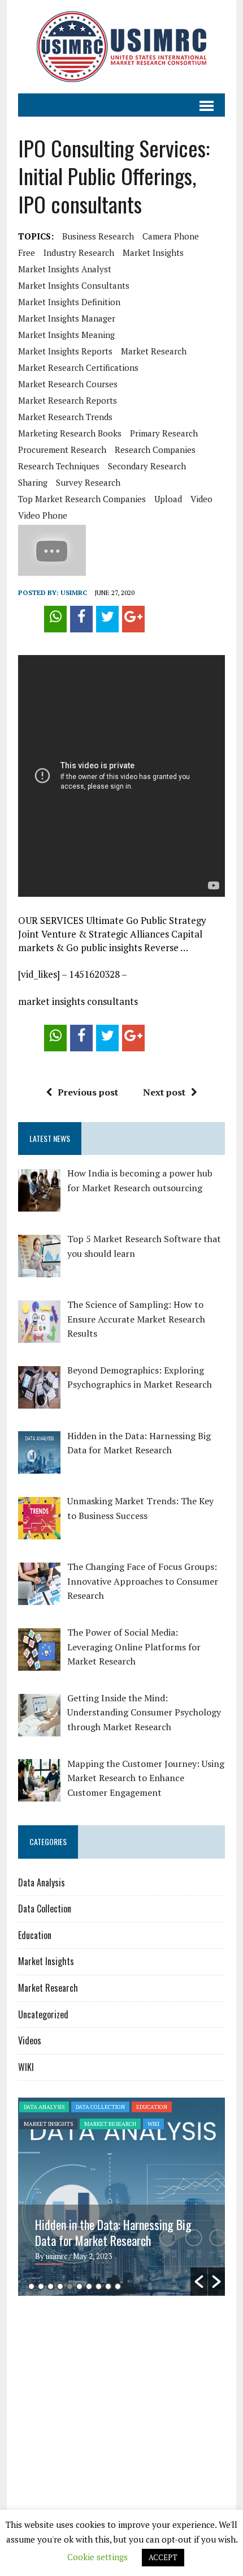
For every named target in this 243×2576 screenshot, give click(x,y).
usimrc (74, 592)
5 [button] (70, 2286)
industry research (79, 253)
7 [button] (89, 2286)
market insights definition (69, 302)
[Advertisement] (113, 2392)
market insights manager (67, 318)
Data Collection (45, 1909)
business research (98, 236)
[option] (121, 2197)
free (27, 253)
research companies (155, 450)
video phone (43, 515)
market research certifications (78, 367)
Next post (164, 1092)
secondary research (147, 466)
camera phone (171, 236)
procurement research (62, 450)
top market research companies (82, 499)
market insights (153, 253)
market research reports (68, 400)
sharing (33, 482)
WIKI (26, 2067)
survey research (88, 482)
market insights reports (65, 351)
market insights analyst (65, 269)
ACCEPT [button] (163, 2557)
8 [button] (99, 2286)
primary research (164, 433)
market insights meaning (66, 335)
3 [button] (51, 2286)
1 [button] (31, 2286)
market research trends (65, 417)
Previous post (88, 1092)
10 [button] (118, 2286)
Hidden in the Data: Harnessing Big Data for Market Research (113, 2232)
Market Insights (46, 1961)
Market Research (48, 1988)
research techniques (59, 466)
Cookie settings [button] (97, 2557)
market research (154, 351)
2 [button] (41, 2286)
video (201, 499)
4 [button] (60, 2286)
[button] (199, 2282)
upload (168, 499)
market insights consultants (74, 285)
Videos (30, 2040)
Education (35, 1935)
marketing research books (70, 433)
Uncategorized (43, 2014)
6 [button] (79, 2286)
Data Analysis (42, 1882)
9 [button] (108, 2286)
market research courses (68, 384)
